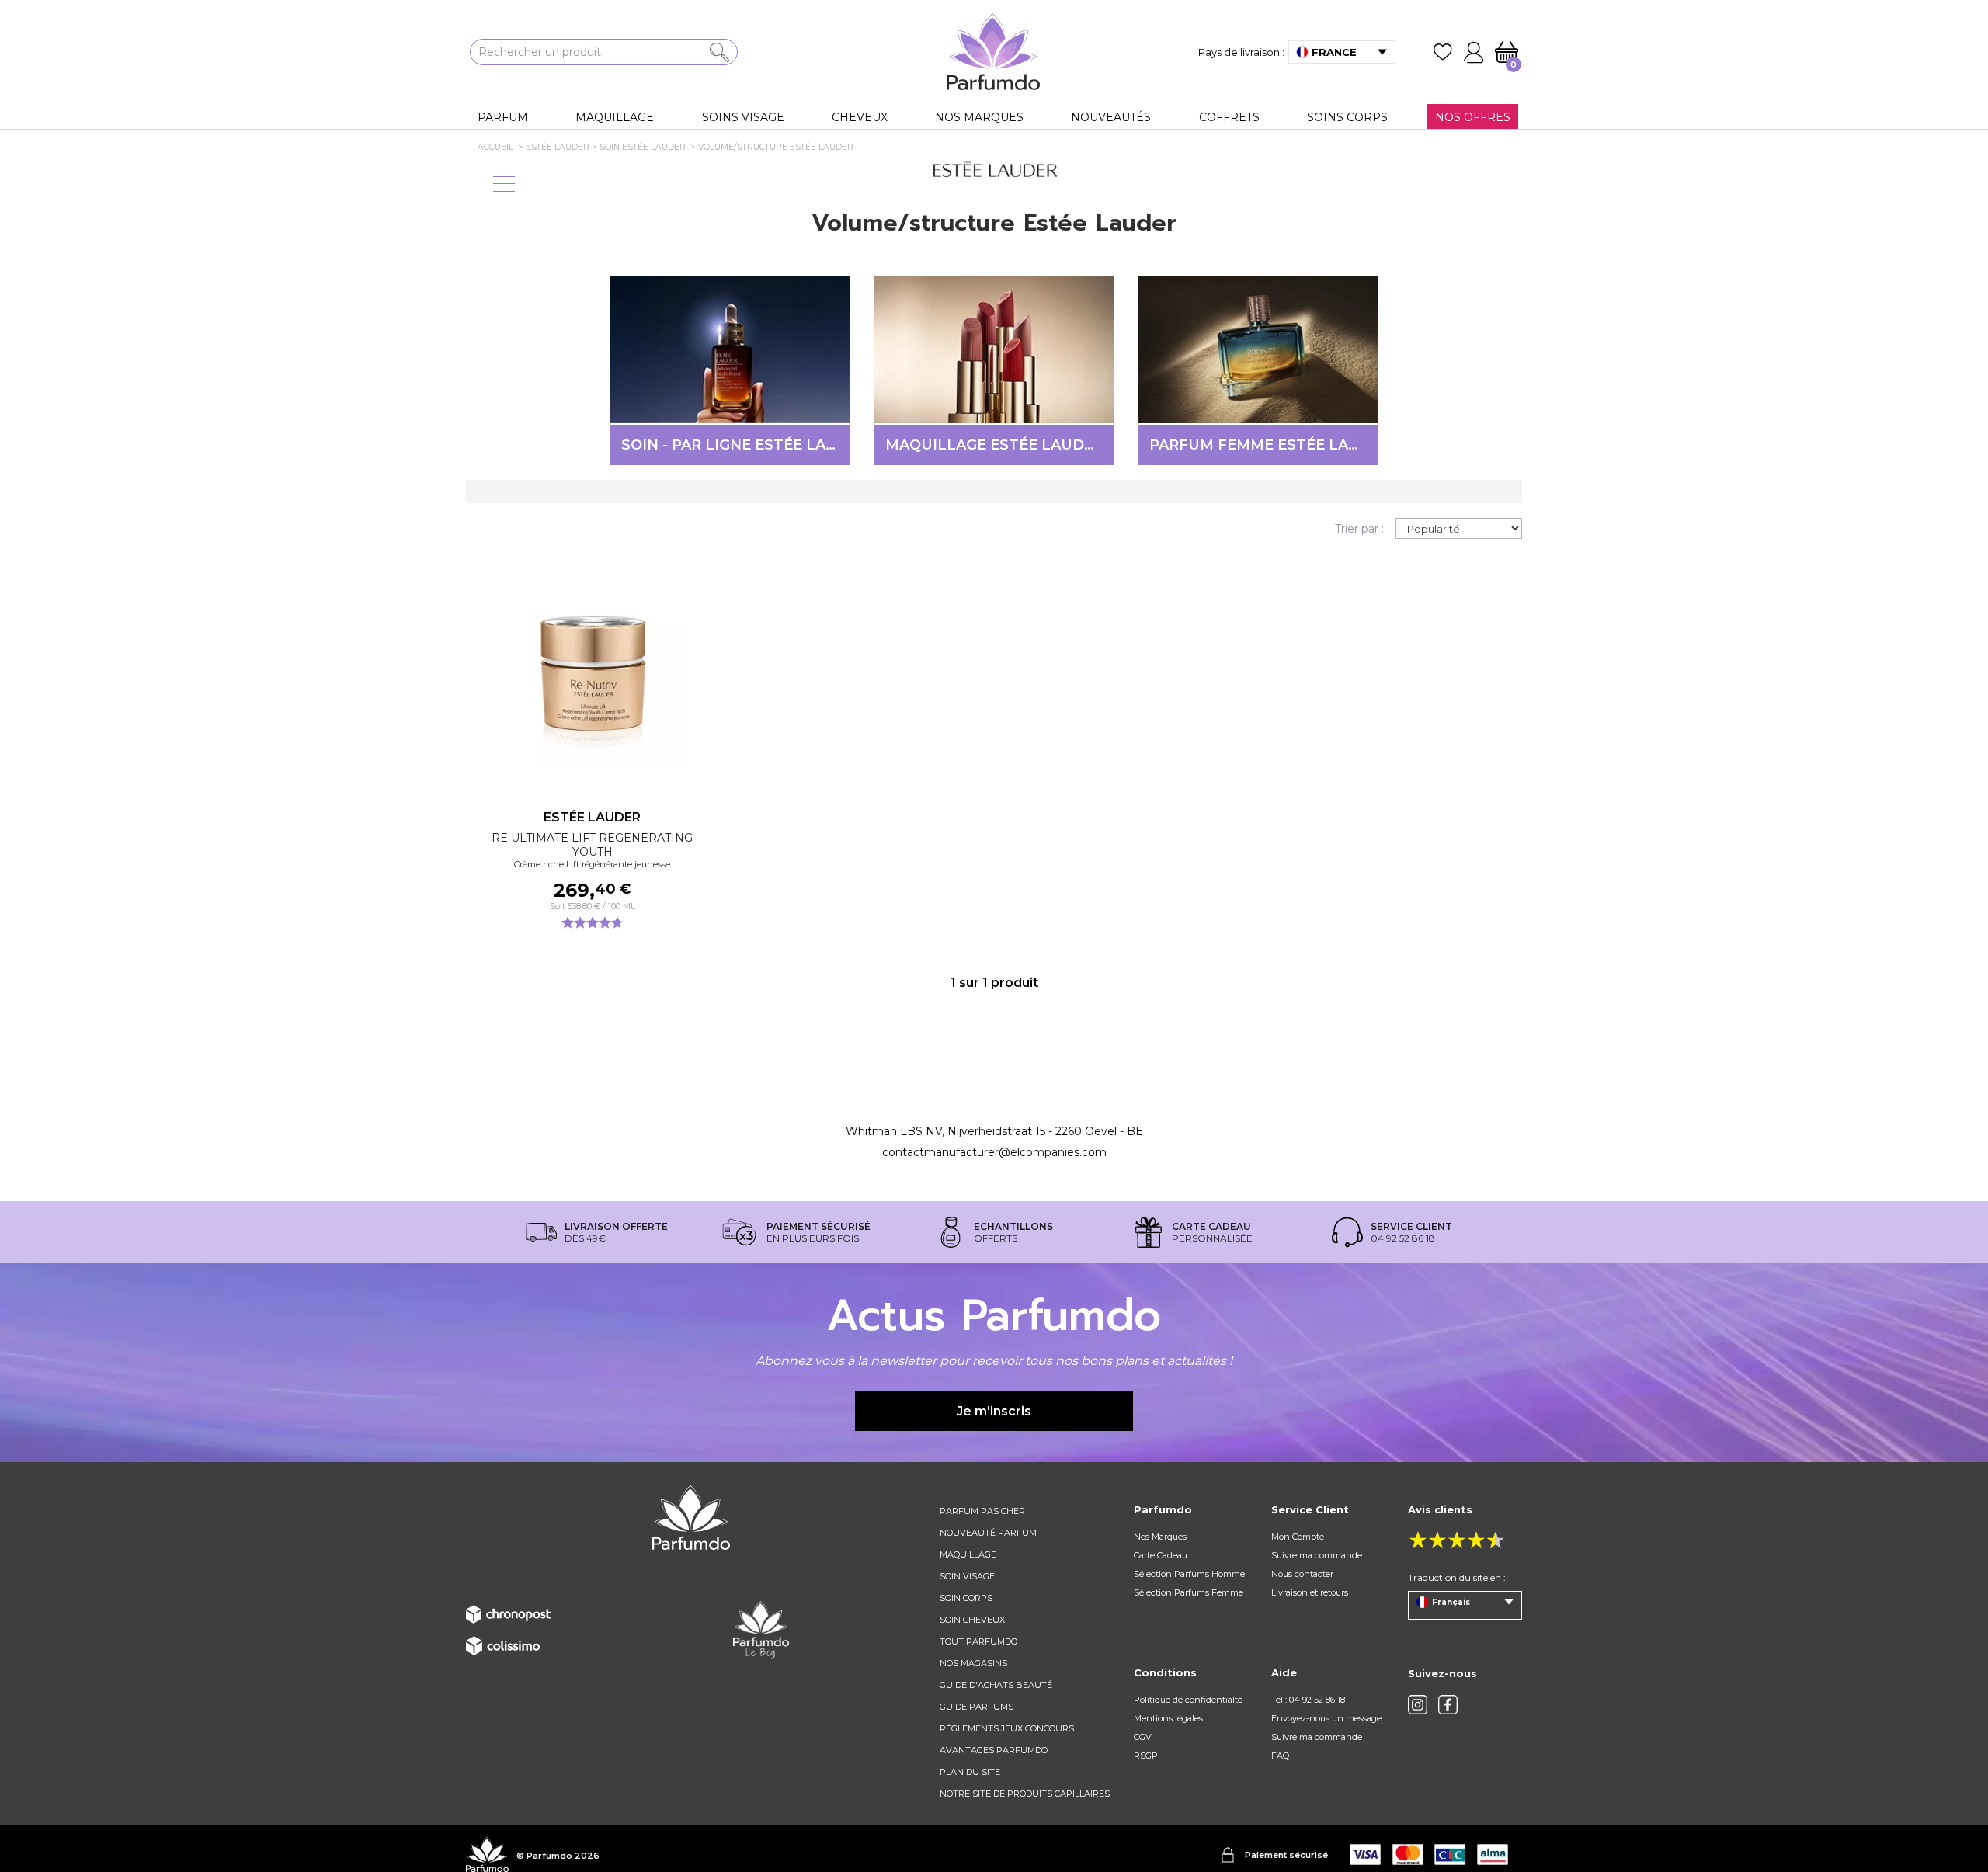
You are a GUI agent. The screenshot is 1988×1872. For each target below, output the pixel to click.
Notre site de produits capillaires (1025, 1794)
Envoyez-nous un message (1326, 1718)
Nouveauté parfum (988, 1533)
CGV (1143, 1737)
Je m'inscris (994, 1411)
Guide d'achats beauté (996, 1685)
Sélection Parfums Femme (1189, 1592)
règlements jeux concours (1007, 1728)
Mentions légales (1168, 1718)
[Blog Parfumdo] (761, 1630)
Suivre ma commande (1317, 1555)
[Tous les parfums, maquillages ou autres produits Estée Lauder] (994, 171)
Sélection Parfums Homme (1189, 1574)
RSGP (1146, 1756)
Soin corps (966, 1598)
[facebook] (1448, 1705)
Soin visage (967, 1576)
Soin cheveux (972, 1620)
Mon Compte (1298, 1537)
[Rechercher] (719, 52)
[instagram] (1418, 1705)
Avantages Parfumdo (994, 1750)
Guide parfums (977, 1707)
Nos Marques (1160, 1537)
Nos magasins (973, 1663)
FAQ (1280, 1756)
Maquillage (968, 1554)
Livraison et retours (1310, 1592)
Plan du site (970, 1772)
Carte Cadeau (1161, 1555)
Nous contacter (1302, 1574)
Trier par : (1359, 529)
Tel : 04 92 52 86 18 (1308, 1700)
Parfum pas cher (982, 1511)
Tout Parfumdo (978, 1641)
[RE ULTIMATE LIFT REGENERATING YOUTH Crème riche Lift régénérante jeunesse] (592, 674)
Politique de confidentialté (1188, 1700)
